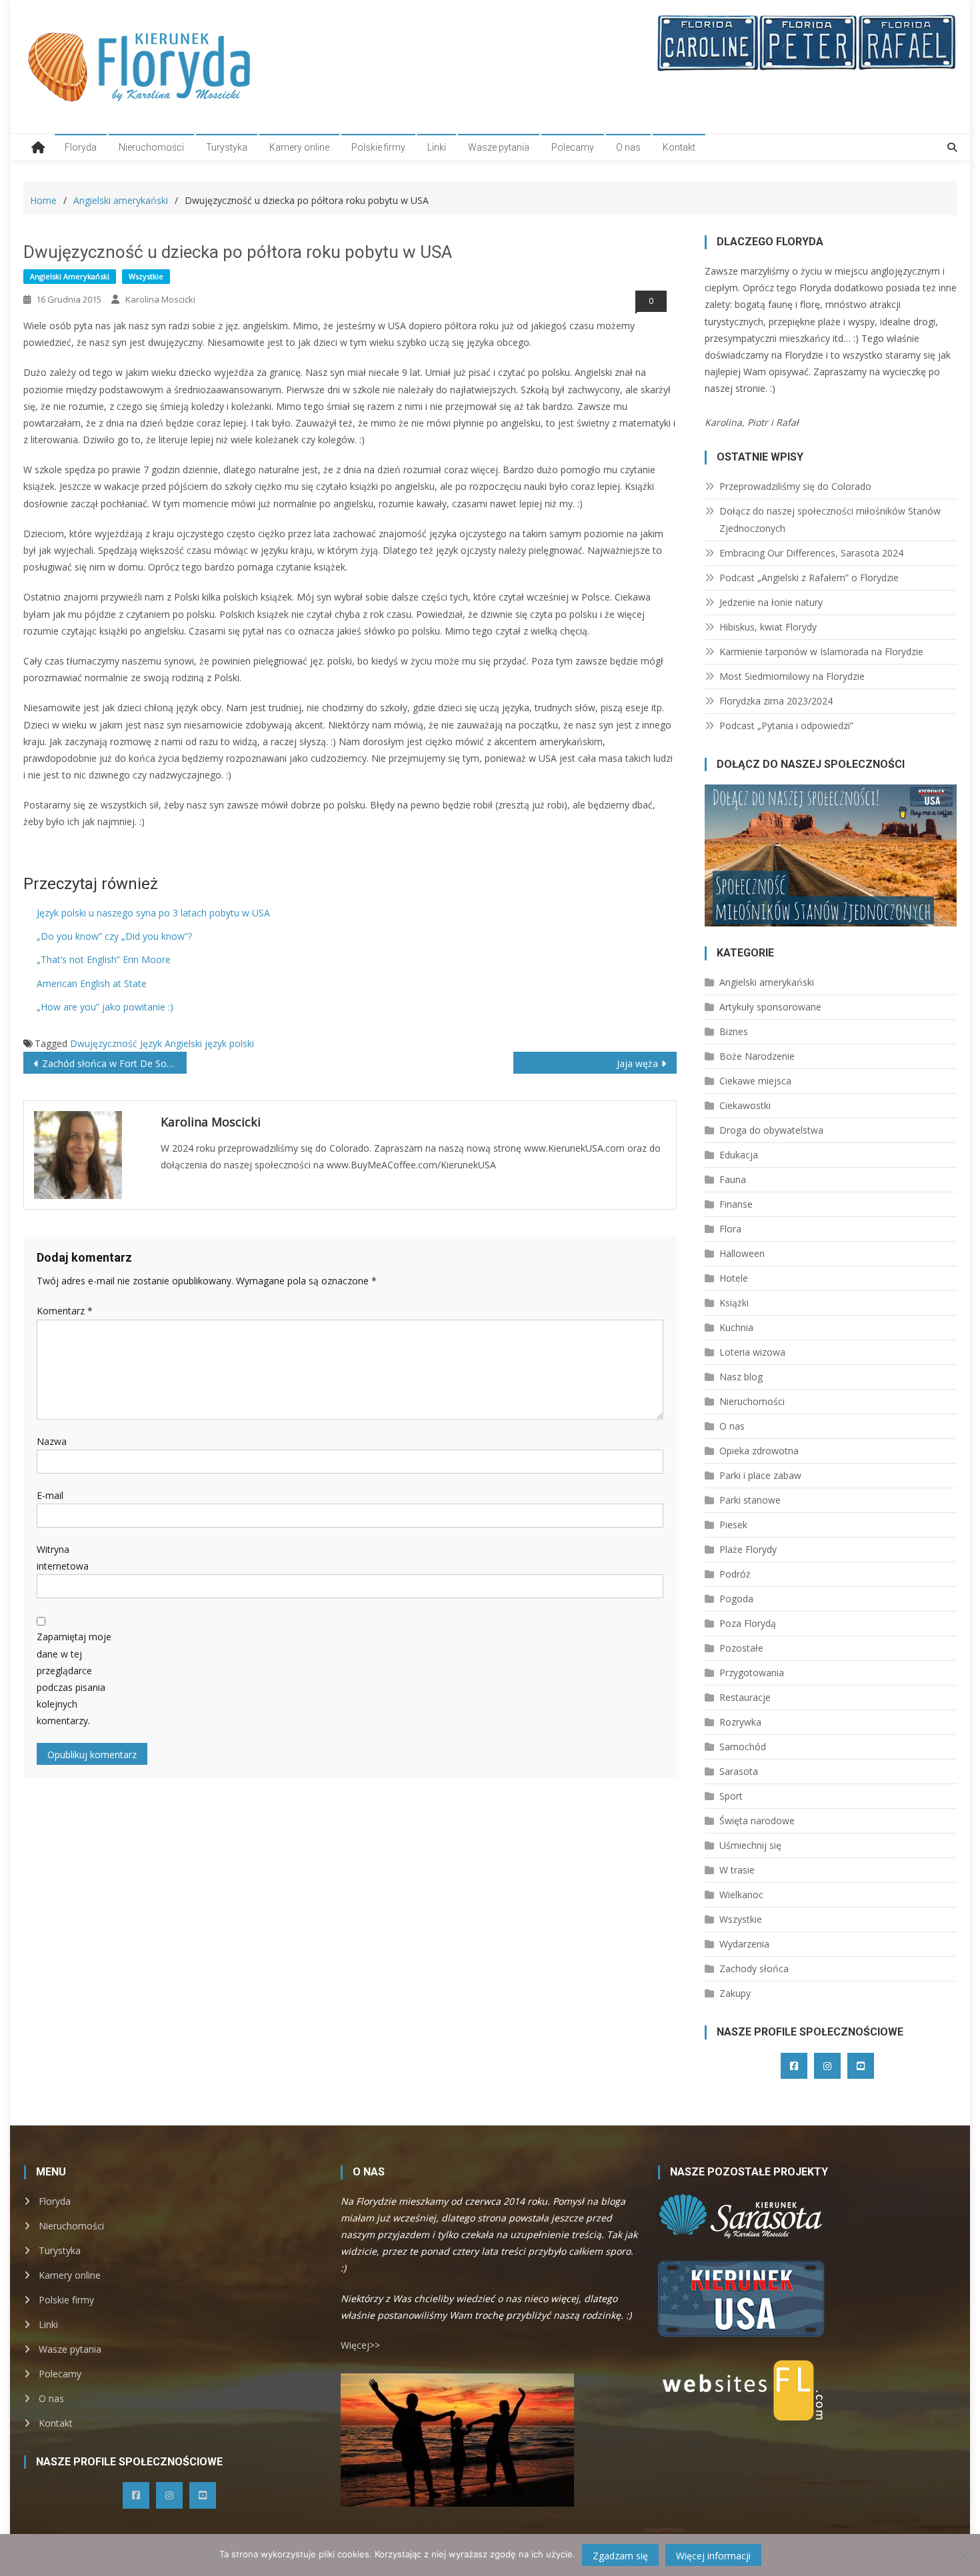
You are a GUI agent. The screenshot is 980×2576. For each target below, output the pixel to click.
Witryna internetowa (63, 1558)
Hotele (734, 1278)
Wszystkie (146, 276)
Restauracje (745, 1697)
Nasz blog (741, 1377)
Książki (734, 1303)
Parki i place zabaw (760, 1475)
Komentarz (65, 1311)
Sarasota (739, 1771)
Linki (437, 147)
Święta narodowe (757, 1821)
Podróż (735, 1574)
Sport (731, 1796)
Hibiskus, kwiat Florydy (768, 627)
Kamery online (299, 147)
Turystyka (227, 147)
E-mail (50, 1495)
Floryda (81, 147)
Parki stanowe (750, 1500)
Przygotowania (752, 1673)
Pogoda (736, 1599)
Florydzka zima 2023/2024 (776, 701)
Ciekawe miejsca (755, 1081)
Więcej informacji (713, 2556)
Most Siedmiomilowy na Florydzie (792, 676)
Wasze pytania (499, 147)
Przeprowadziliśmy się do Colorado (795, 486)
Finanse (736, 1204)
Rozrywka (740, 1722)
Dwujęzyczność (104, 1043)
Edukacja (739, 1155)
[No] (963, 2555)
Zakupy (735, 1993)
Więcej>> (360, 2345)
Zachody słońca (754, 1968)
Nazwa (52, 1441)
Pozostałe (741, 1648)
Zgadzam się (620, 2556)
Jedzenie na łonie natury (771, 602)
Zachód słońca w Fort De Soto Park (114, 1063)
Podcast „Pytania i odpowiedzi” (786, 725)
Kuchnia (736, 1327)
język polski (229, 1043)
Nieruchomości (151, 147)
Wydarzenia (744, 1944)
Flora (730, 1229)
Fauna (733, 1179)
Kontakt (679, 147)
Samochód (743, 1747)
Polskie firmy (378, 147)
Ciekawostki (745, 1105)
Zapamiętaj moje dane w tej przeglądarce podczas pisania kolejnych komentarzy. (74, 1679)
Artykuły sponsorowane (770, 1007)
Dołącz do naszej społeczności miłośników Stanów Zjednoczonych (830, 520)
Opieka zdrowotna (759, 1451)
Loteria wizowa (752, 1352)
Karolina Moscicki (160, 299)
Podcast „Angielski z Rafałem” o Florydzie (809, 578)
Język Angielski (171, 1043)
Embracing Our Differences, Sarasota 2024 (811, 553)
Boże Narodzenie (757, 1056)
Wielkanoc (741, 1895)
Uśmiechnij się (750, 1845)
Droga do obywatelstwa (771, 1130)
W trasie (737, 1870)
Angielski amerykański (70, 276)
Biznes (734, 1031)
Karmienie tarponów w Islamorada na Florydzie (821, 651)
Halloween (742, 1253)
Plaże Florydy (748, 1549)
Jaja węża (637, 1063)
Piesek (733, 1525)
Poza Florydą (748, 1623)
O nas (628, 147)
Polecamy (573, 147)
